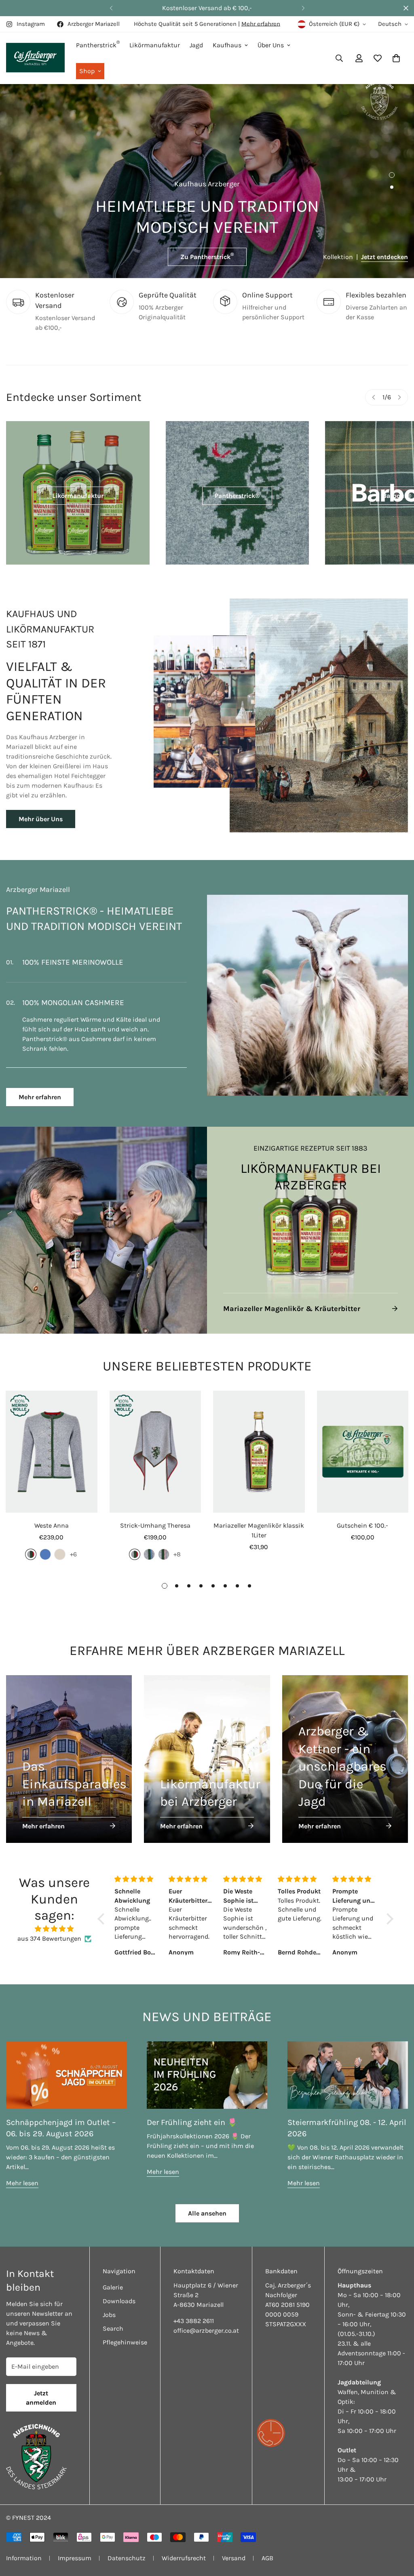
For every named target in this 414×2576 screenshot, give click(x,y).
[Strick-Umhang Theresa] (155, 1442)
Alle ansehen (207, 2204)
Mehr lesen (22, 2173)
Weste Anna (52, 1516)
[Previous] (111, 8)
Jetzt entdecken (384, 257)
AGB (267, 2548)
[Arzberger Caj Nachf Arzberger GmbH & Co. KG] (35, 58)
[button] (396, 58)
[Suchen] (339, 58)
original (31, 1545)
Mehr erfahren (261, 24)
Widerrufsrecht (184, 2548)
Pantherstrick (98, 44)
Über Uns (271, 45)
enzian (45, 1545)
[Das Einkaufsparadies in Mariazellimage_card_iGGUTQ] (69, 1749)
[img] (54, 1919)
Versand (234, 2548)
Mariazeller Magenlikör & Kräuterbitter (292, 1299)
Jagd (196, 45)
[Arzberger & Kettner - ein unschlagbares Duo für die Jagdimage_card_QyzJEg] (345, 1749)
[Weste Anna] (52, 1442)
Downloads (119, 2291)
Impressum (75, 2548)
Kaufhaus (227, 45)
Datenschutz (127, 2548)
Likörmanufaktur (155, 45)
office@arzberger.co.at (206, 2321)
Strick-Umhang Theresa (155, 1516)
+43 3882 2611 (194, 2311)
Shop (87, 71)
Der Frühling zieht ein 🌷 (192, 2113)
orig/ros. (164, 1545)
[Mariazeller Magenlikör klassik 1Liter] (259, 1442)
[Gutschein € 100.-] (363, 1442)
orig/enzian (149, 1545)
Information (24, 2548)
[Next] (303, 8)
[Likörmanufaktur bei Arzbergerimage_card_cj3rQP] (207, 1749)
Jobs (109, 2305)
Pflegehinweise (125, 2333)
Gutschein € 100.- (362, 1516)
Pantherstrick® (237, 496)
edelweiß (60, 1545)
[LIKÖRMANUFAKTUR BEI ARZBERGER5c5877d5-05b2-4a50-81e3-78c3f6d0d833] (310, 1221)
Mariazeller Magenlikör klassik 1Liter (259, 1521)
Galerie (113, 2278)
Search (113, 2319)
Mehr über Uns (41, 819)
